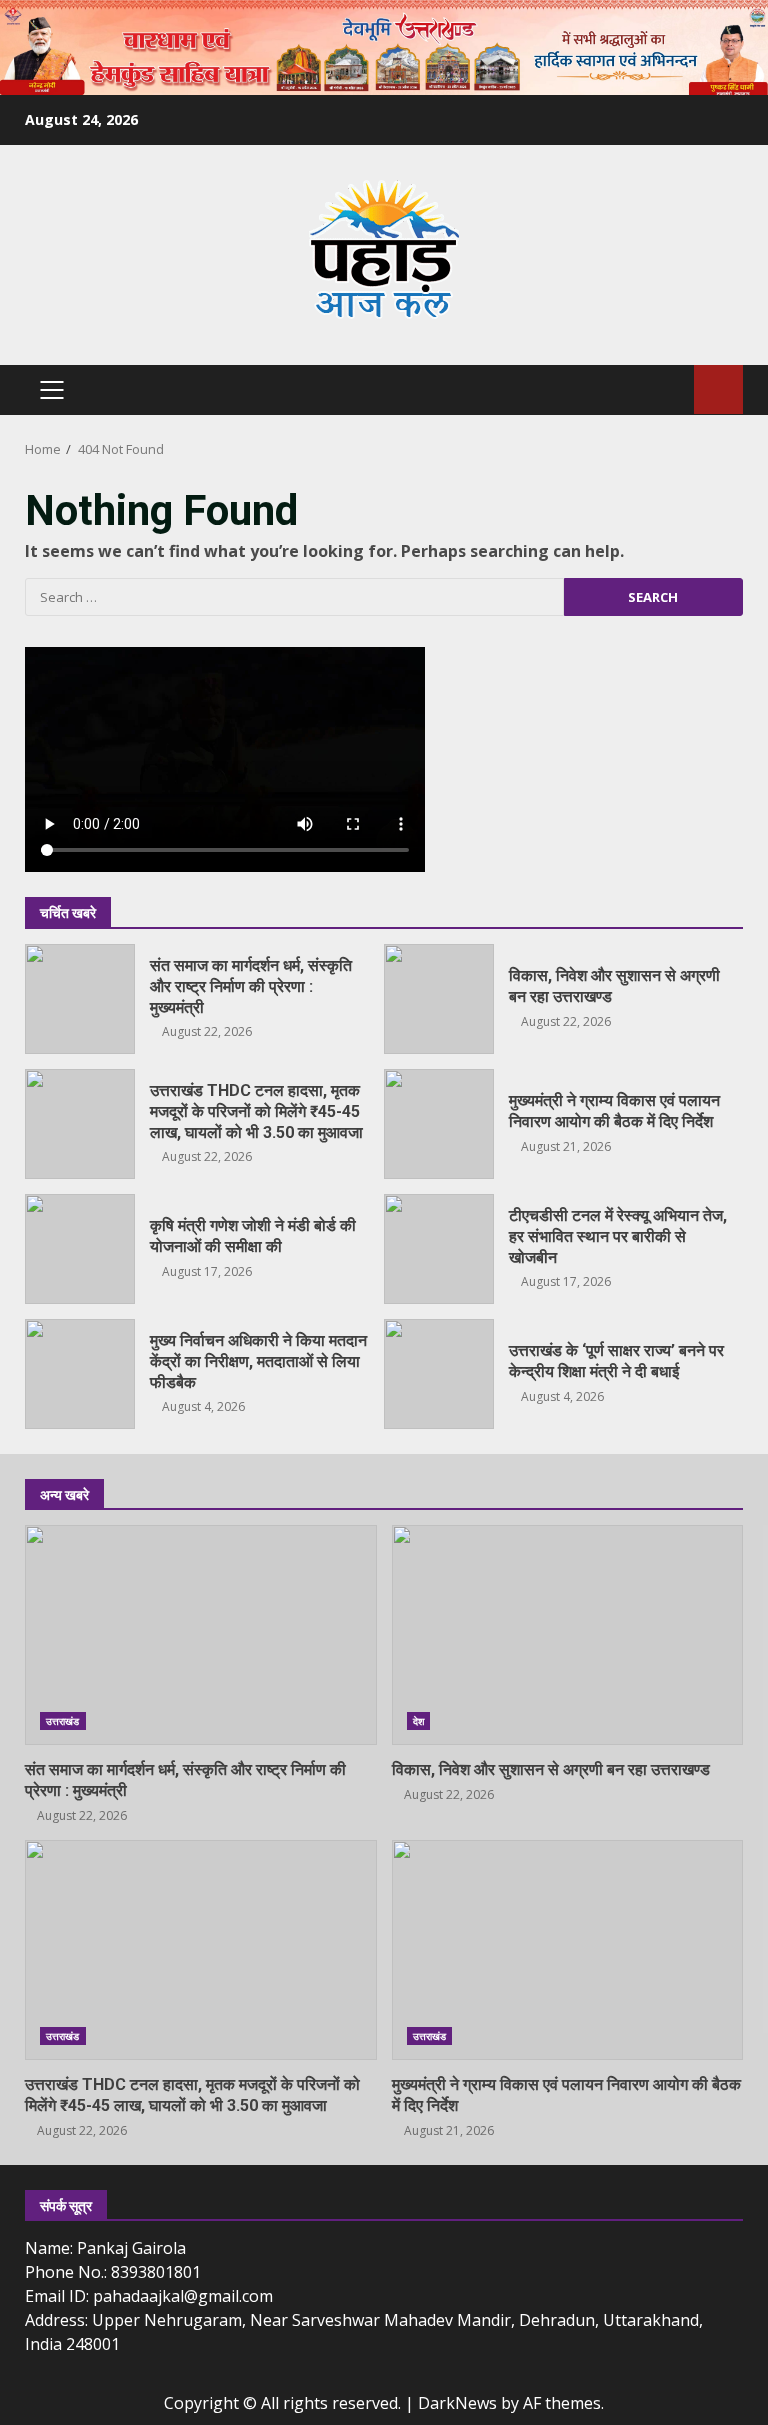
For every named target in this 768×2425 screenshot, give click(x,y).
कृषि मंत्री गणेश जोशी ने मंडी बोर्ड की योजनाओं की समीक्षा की (80, 1249)
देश (418, 1721)
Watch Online (718, 389)
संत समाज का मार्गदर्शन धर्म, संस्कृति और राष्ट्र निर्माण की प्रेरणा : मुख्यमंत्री (80, 999)
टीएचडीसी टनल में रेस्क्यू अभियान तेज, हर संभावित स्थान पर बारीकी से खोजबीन (439, 1249)
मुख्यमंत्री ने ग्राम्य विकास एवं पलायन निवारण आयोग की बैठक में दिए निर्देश (439, 1124)
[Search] (669, 390)
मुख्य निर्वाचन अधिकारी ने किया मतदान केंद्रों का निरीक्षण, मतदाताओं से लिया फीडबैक (80, 1374)
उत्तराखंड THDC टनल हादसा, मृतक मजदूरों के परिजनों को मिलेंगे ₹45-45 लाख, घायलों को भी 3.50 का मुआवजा (80, 1124)
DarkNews (457, 2403)
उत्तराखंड (63, 1721)
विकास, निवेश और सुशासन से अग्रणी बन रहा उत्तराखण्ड (439, 999)
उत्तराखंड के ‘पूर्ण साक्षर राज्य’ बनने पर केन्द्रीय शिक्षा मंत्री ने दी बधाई (439, 1374)
